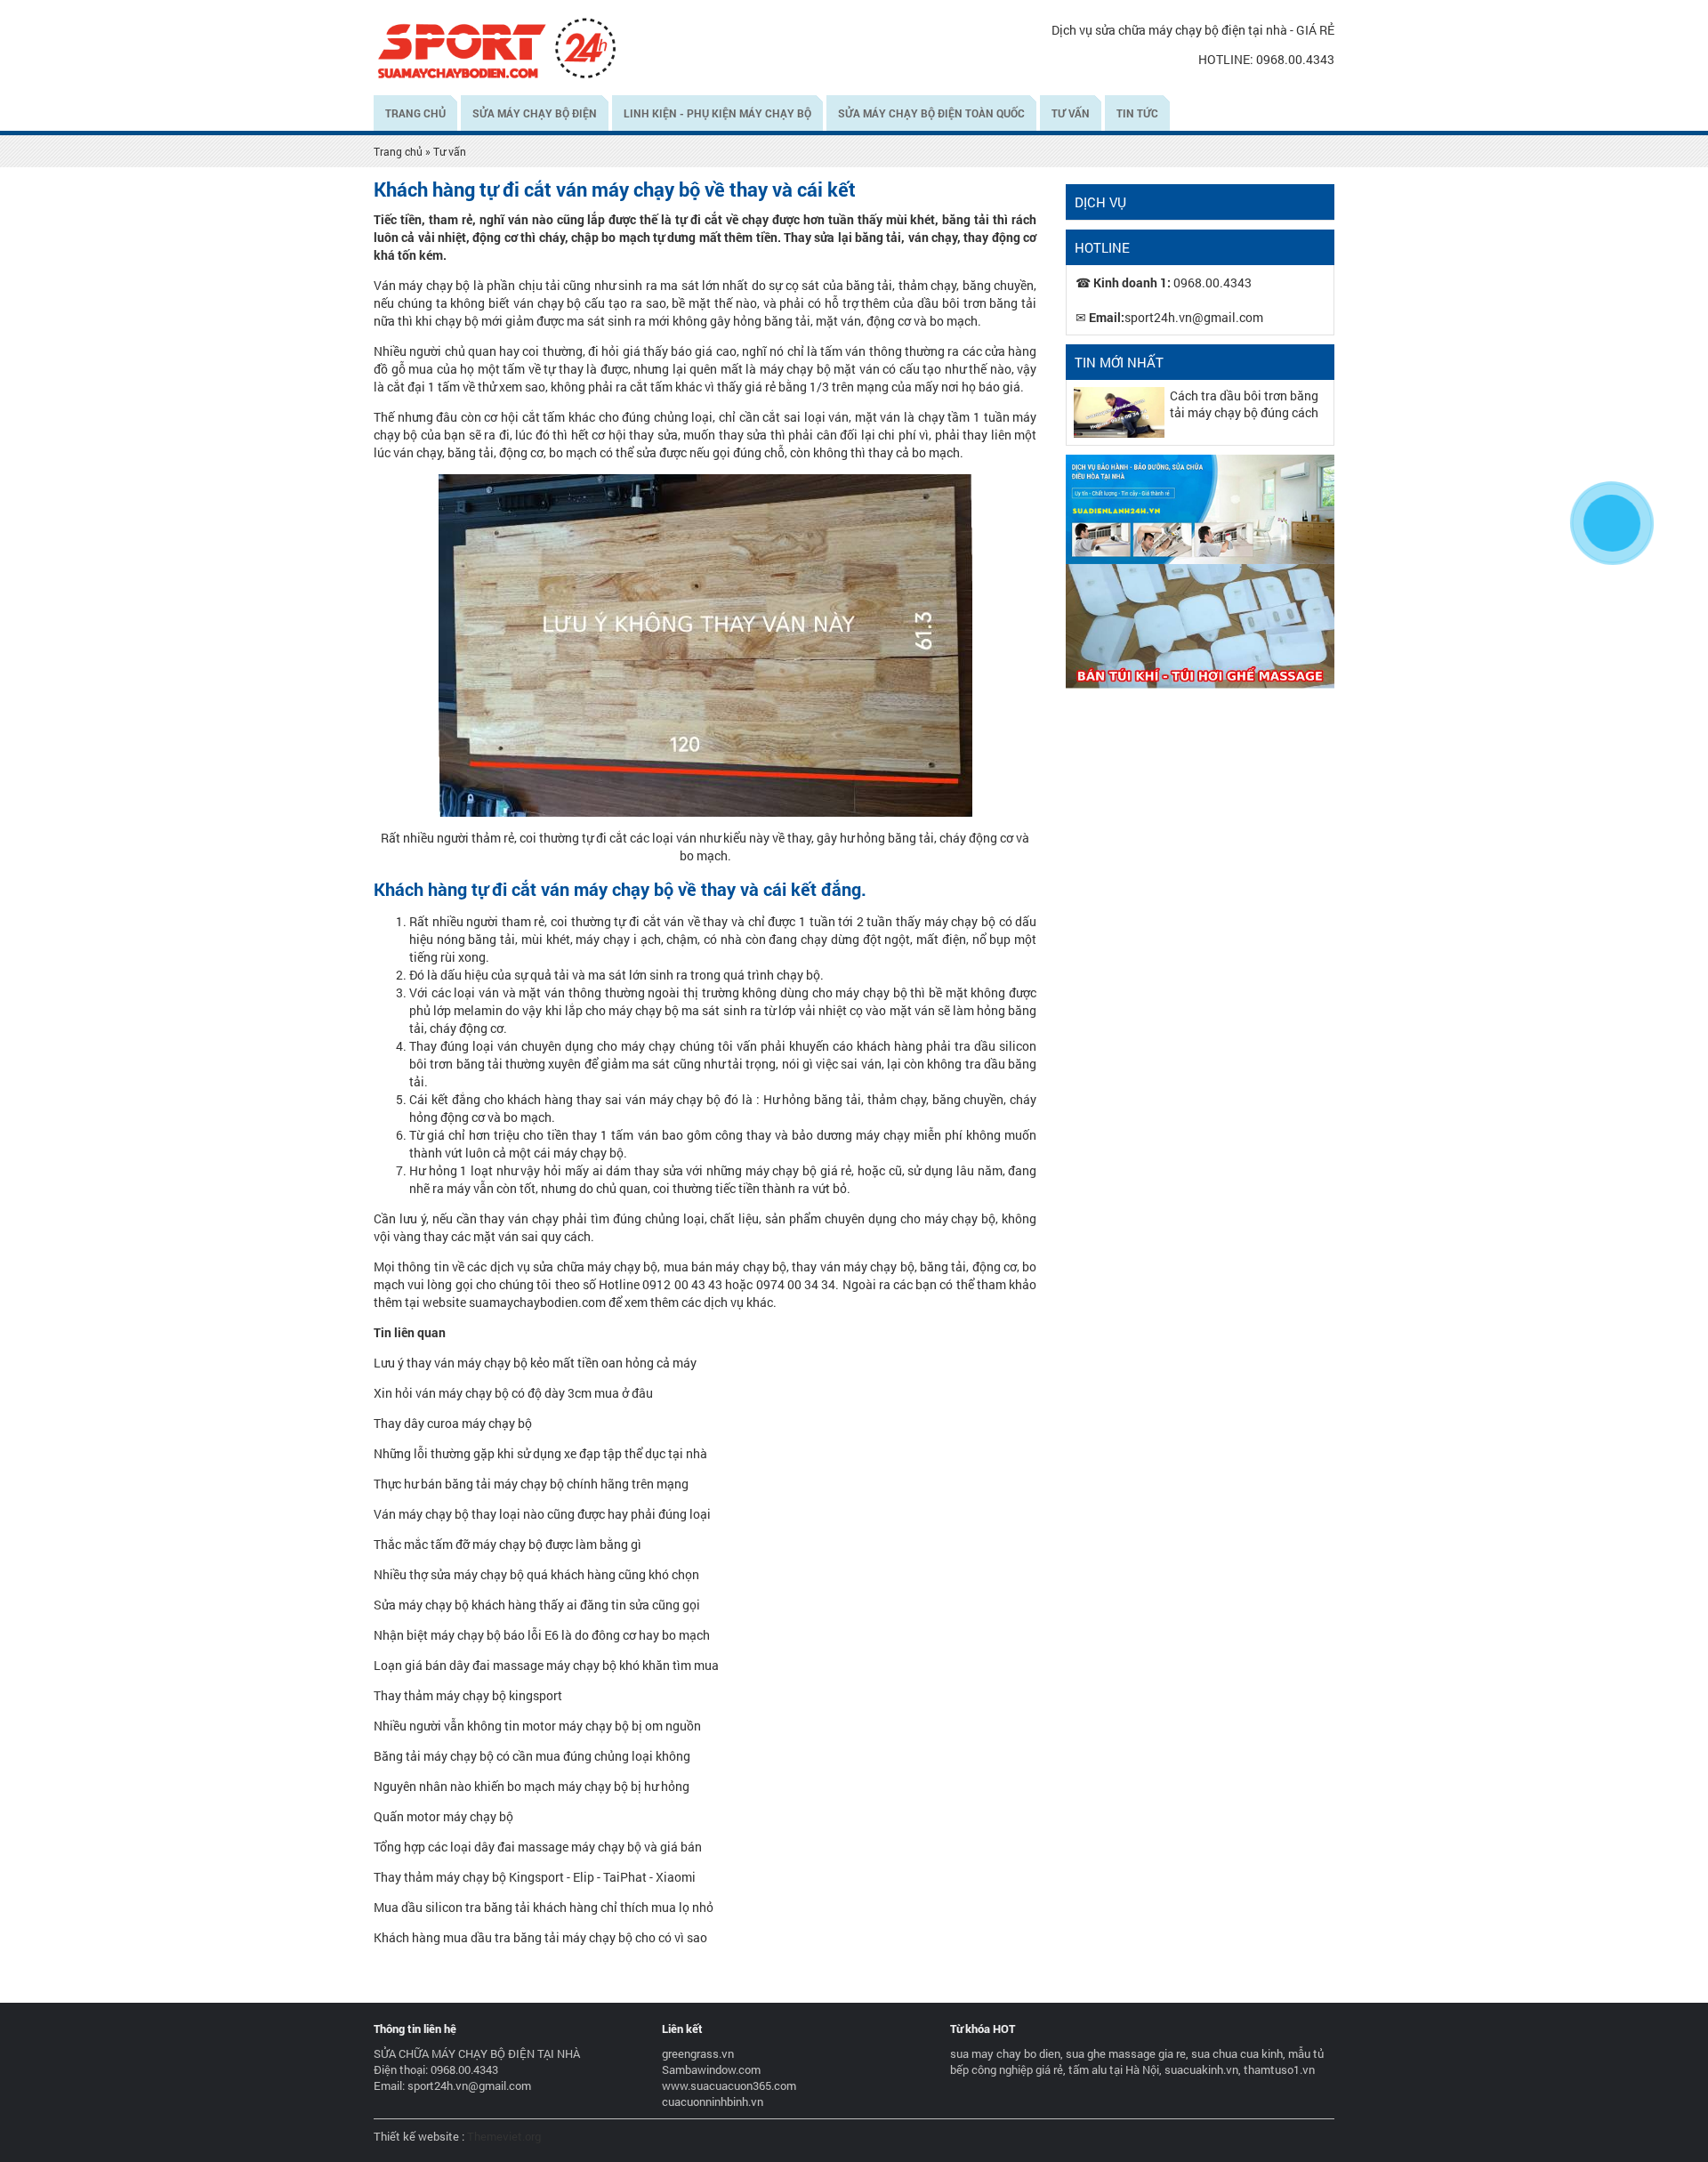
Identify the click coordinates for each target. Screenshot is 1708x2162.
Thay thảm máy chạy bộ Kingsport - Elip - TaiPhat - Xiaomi (535, 1877)
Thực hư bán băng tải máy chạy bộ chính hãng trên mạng (531, 1484)
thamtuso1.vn (1279, 2069)
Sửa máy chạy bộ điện (535, 113)
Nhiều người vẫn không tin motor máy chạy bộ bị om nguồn (537, 1726)
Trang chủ (398, 151)
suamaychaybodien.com (537, 1302)
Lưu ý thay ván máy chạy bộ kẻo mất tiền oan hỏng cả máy (535, 1363)
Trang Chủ (415, 113)
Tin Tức (1137, 113)
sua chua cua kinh (1237, 2053)
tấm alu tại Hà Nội (1114, 2069)
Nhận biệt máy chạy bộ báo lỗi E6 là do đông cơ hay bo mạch (542, 1635)
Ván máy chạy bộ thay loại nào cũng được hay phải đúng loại (542, 1514)
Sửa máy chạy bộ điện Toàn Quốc (931, 113)
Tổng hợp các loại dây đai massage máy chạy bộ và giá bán (538, 1847)
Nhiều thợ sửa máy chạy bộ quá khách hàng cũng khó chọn (536, 1574)
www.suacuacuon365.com (729, 2085)
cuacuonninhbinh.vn (713, 2101)
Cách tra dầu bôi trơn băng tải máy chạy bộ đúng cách (1244, 404)
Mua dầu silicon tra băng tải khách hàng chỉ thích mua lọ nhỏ (544, 1907)
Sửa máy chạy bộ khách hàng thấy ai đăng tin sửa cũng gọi (537, 1605)
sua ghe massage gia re (1126, 2053)
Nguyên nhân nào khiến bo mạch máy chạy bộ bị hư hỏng (532, 1786)
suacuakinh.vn (1201, 2069)
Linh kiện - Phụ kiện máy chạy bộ (717, 113)
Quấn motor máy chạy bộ (443, 1816)
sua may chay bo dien (1005, 2053)
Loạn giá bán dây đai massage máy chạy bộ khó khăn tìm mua (546, 1665)
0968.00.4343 (1295, 59)
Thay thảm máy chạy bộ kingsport (468, 1695)
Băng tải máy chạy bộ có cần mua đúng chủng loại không (532, 1756)
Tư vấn (1071, 113)
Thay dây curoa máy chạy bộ (453, 1423)
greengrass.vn (698, 2053)
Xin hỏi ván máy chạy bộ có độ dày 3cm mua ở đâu (513, 1393)
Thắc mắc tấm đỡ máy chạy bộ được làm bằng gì (508, 1544)
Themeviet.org (504, 2136)
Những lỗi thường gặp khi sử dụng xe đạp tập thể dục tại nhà (540, 1453)
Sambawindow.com (711, 2069)
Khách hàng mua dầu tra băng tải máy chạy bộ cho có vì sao (540, 1937)
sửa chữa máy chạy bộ (595, 1267)
